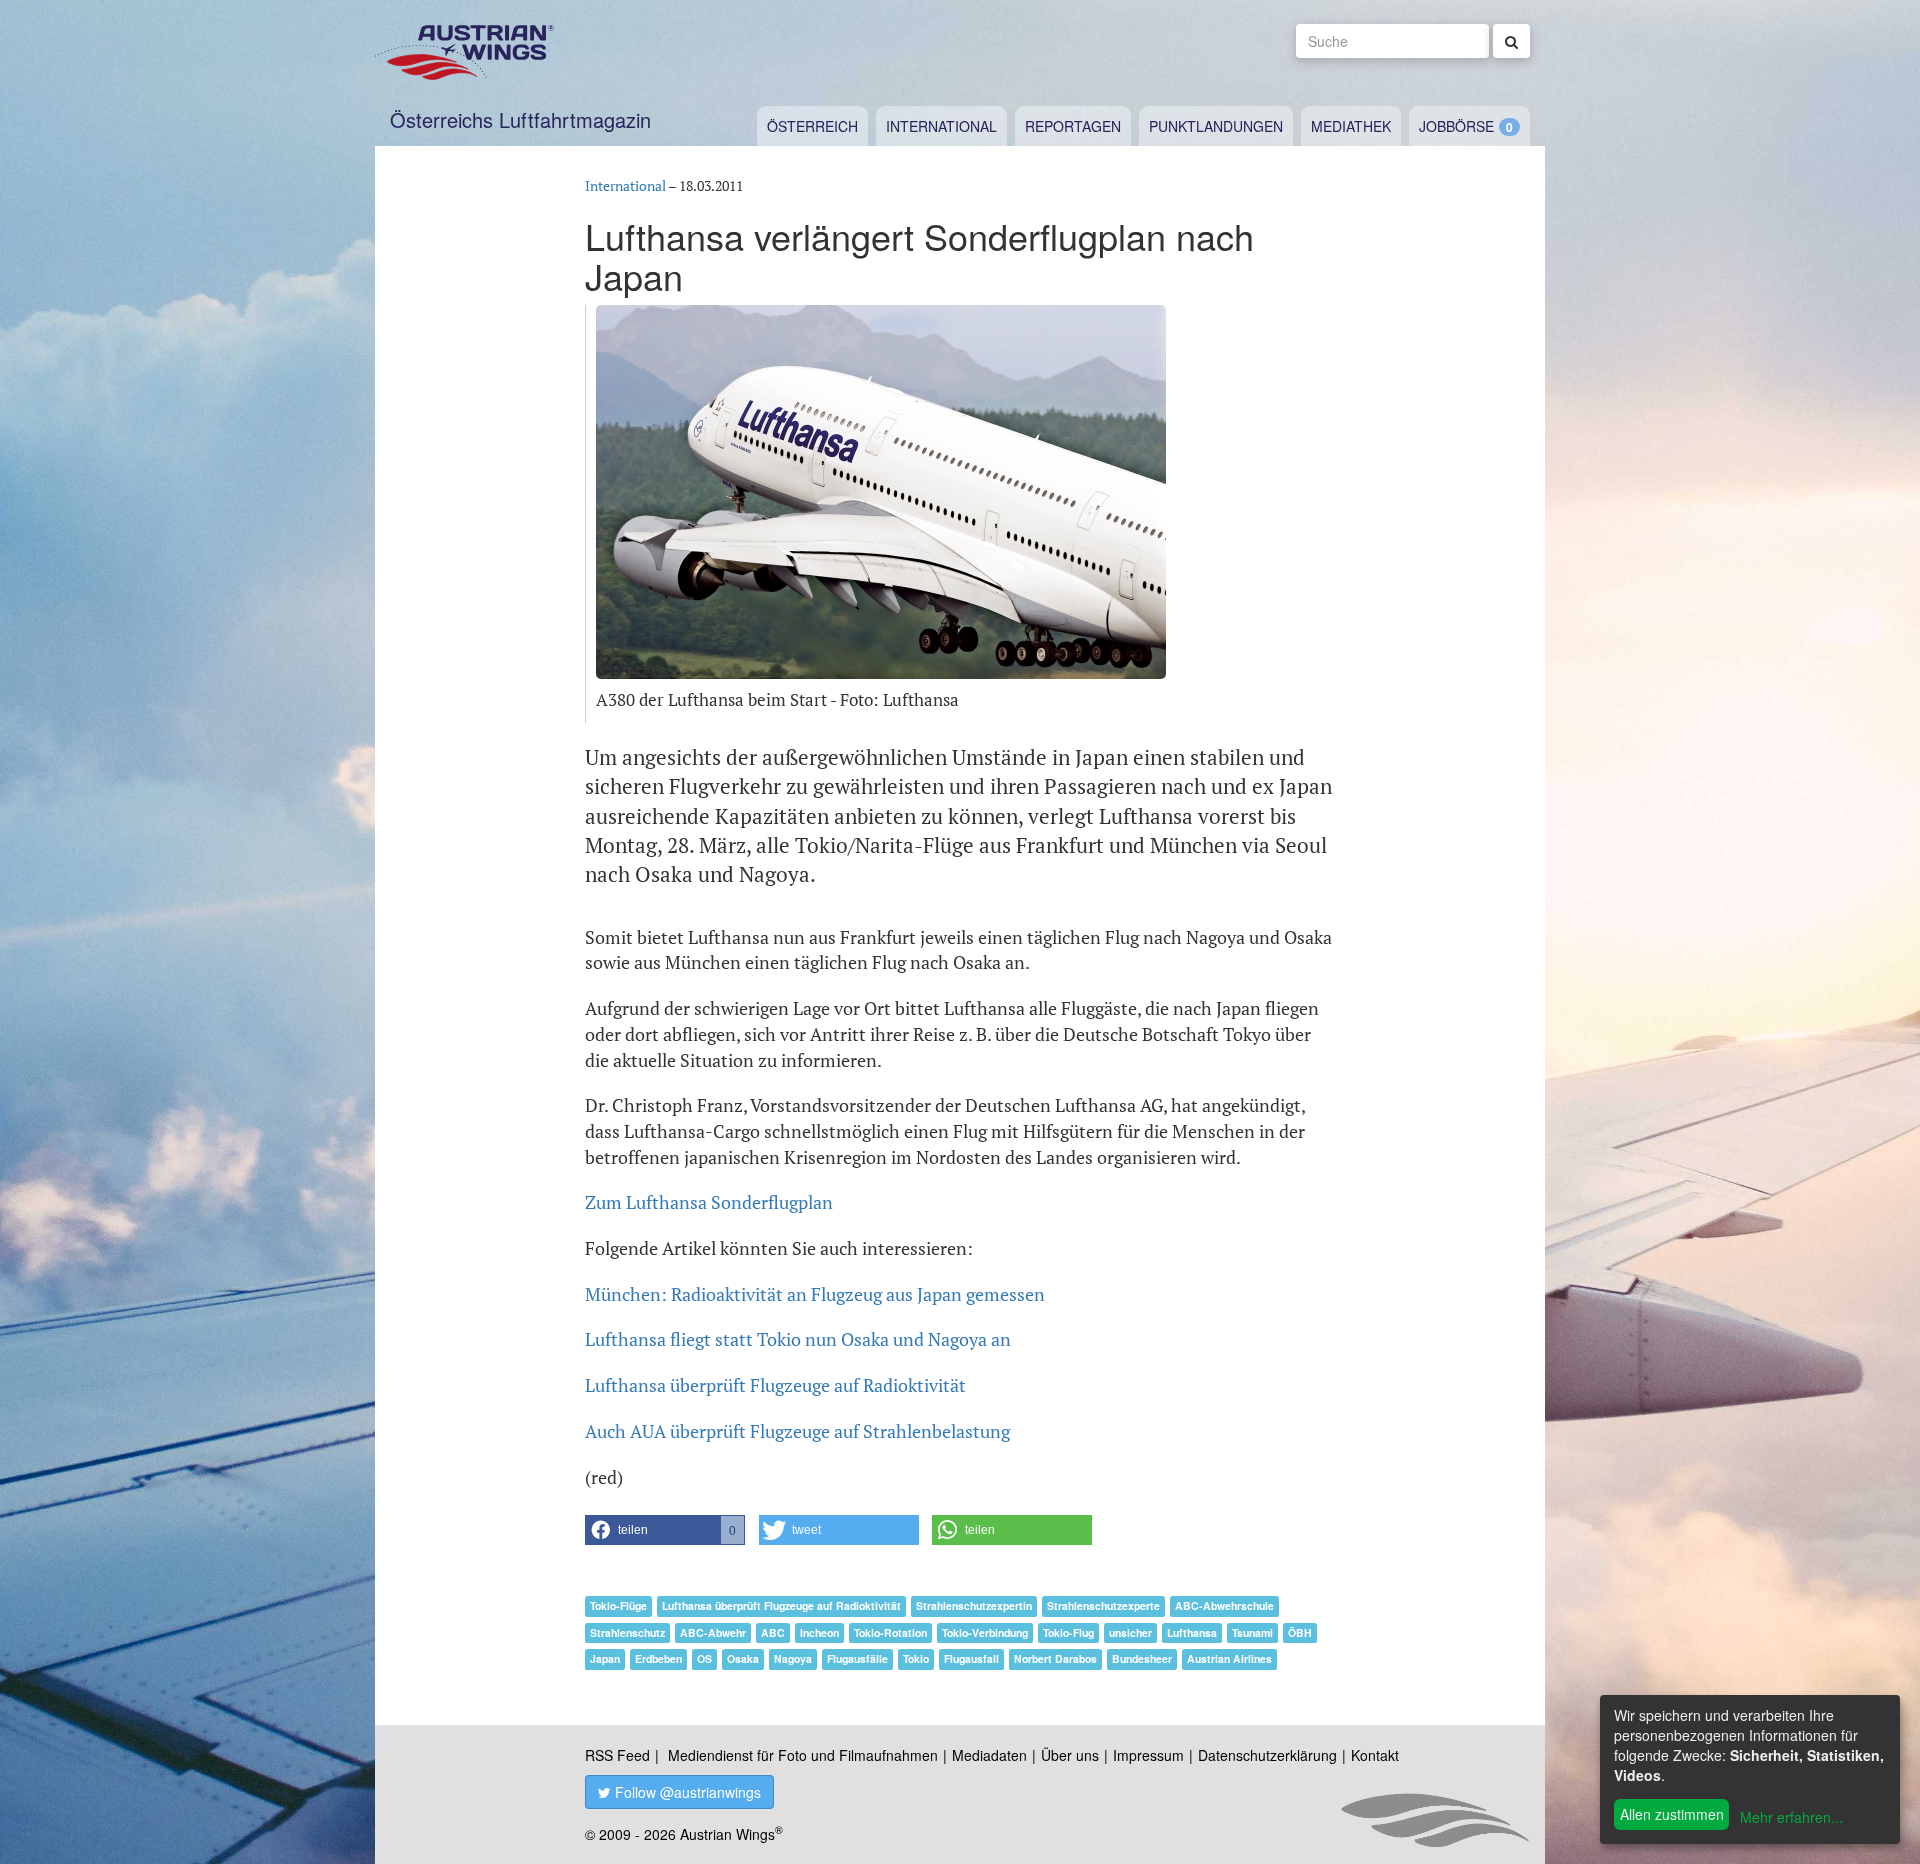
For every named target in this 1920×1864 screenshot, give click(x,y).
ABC (773, 1632)
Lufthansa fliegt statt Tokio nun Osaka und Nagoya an (798, 1339)
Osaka (743, 1658)
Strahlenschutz (627, 1632)
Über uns (1070, 1755)
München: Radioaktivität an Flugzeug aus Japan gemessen (815, 1294)
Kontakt (1375, 1755)
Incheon (819, 1632)
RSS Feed (617, 1755)
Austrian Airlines (1229, 1658)
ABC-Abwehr (713, 1632)
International (941, 126)
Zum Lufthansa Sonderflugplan (709, 1202)
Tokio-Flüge (618, 1605)
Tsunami (1252, 1632)
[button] (665, 1530)
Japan (605, 1658)
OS (704, 1658)
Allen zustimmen (1672, 1814)
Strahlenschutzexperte (1103, 1605)
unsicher (1130, 1632)
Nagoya (793, 1658)
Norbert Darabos (1055, 1658)
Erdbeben (658, 1658)
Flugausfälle (857, 1658)
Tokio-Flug (1068, 1632)
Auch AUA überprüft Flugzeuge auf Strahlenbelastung (797, 1431)
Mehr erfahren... (1791, 1817)
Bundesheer (1142, 1658)
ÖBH (1300, 1632)
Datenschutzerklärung (1267, 1755)
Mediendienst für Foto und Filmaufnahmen (803, 1755)
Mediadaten (989, 1755)
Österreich (812, 126)
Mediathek (1351, 126)
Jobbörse (1456, 126)
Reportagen (1073, 126)
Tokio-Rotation (890, 1632)
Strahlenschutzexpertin (974, 1605)
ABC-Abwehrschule (1224, 1605)
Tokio (916, 1658)
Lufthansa (1192, 1632)
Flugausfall (971, 1658)
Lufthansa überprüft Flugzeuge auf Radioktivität (775, 1385)
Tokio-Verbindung (985, 1632)
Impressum (1148, 1755)
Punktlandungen (1216, 126)
